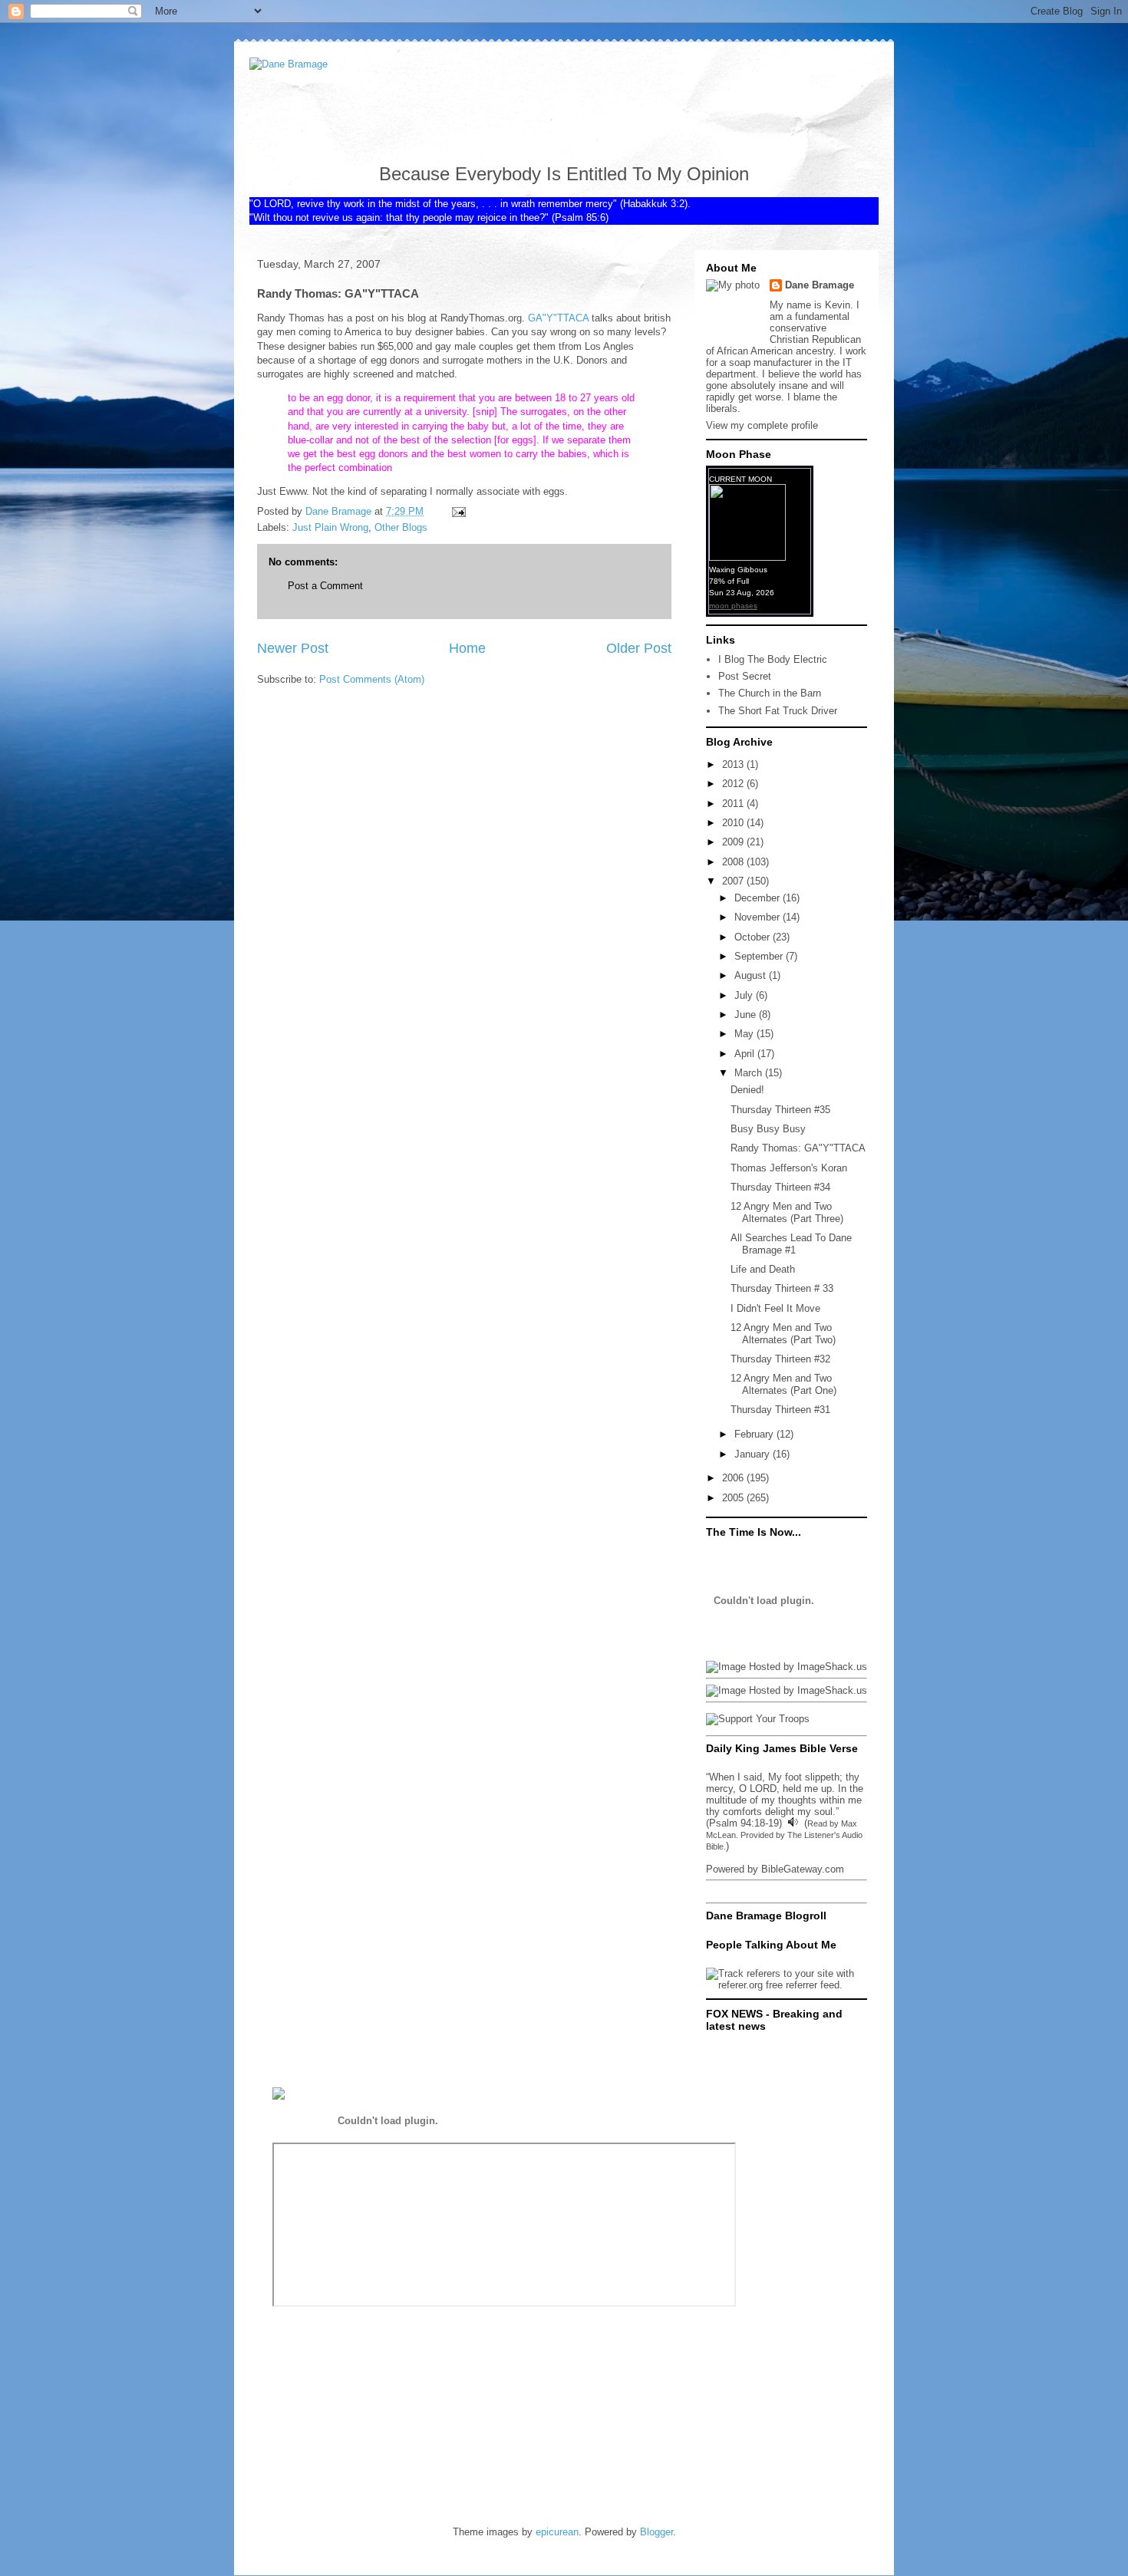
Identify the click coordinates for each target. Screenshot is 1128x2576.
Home (467, 648)
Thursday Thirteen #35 (780, 1110)
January (754, 1454)
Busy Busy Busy (768, 1129)
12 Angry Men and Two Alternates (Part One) (783, 1384)
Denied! (747, 1090)
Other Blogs (401, 527)
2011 (734, 804)
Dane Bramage (820, 285)
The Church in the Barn (770, 693)
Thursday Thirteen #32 (780, 1359)
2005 (734, 1498)
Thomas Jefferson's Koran (789, 1168)
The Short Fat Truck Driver (778, 711)
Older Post (639, 648)
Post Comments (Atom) (372, 679)
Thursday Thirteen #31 (780, 1410)
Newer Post (293, 648)
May (745, 1034)
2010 (734, 823)
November (759, 917)
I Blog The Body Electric (773, 659)
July (745, 995)
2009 (734, 842)
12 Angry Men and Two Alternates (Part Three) (787, 1212)
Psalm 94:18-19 (744, 1823)
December (759, 898)
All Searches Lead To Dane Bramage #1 (791, 1244)
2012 (734, 784)
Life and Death (763, 1269)
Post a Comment (325, 586)
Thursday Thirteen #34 (780, 1187)
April (746, 1054)
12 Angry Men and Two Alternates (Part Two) (783, 1334)
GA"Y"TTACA (558, 318)
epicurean (557, 2532)
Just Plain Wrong (330, 527)
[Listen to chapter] (793, 1823)
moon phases (733, 606)
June (747, 1015)
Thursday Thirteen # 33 (782, 1288)
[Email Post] (458, 511)
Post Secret (745, 676)
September (760, 956)
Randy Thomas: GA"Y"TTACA (798, 1148)
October (754, 937)
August (752, 975)
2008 (734, 862)
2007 (734, 881)
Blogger (656, 2532)
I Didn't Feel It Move (775, 1308)
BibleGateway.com (803, 1869)
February (755, 1434)
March (750, 1073)
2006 (734, 1478)
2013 (734, 764)
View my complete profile (762, 425)
